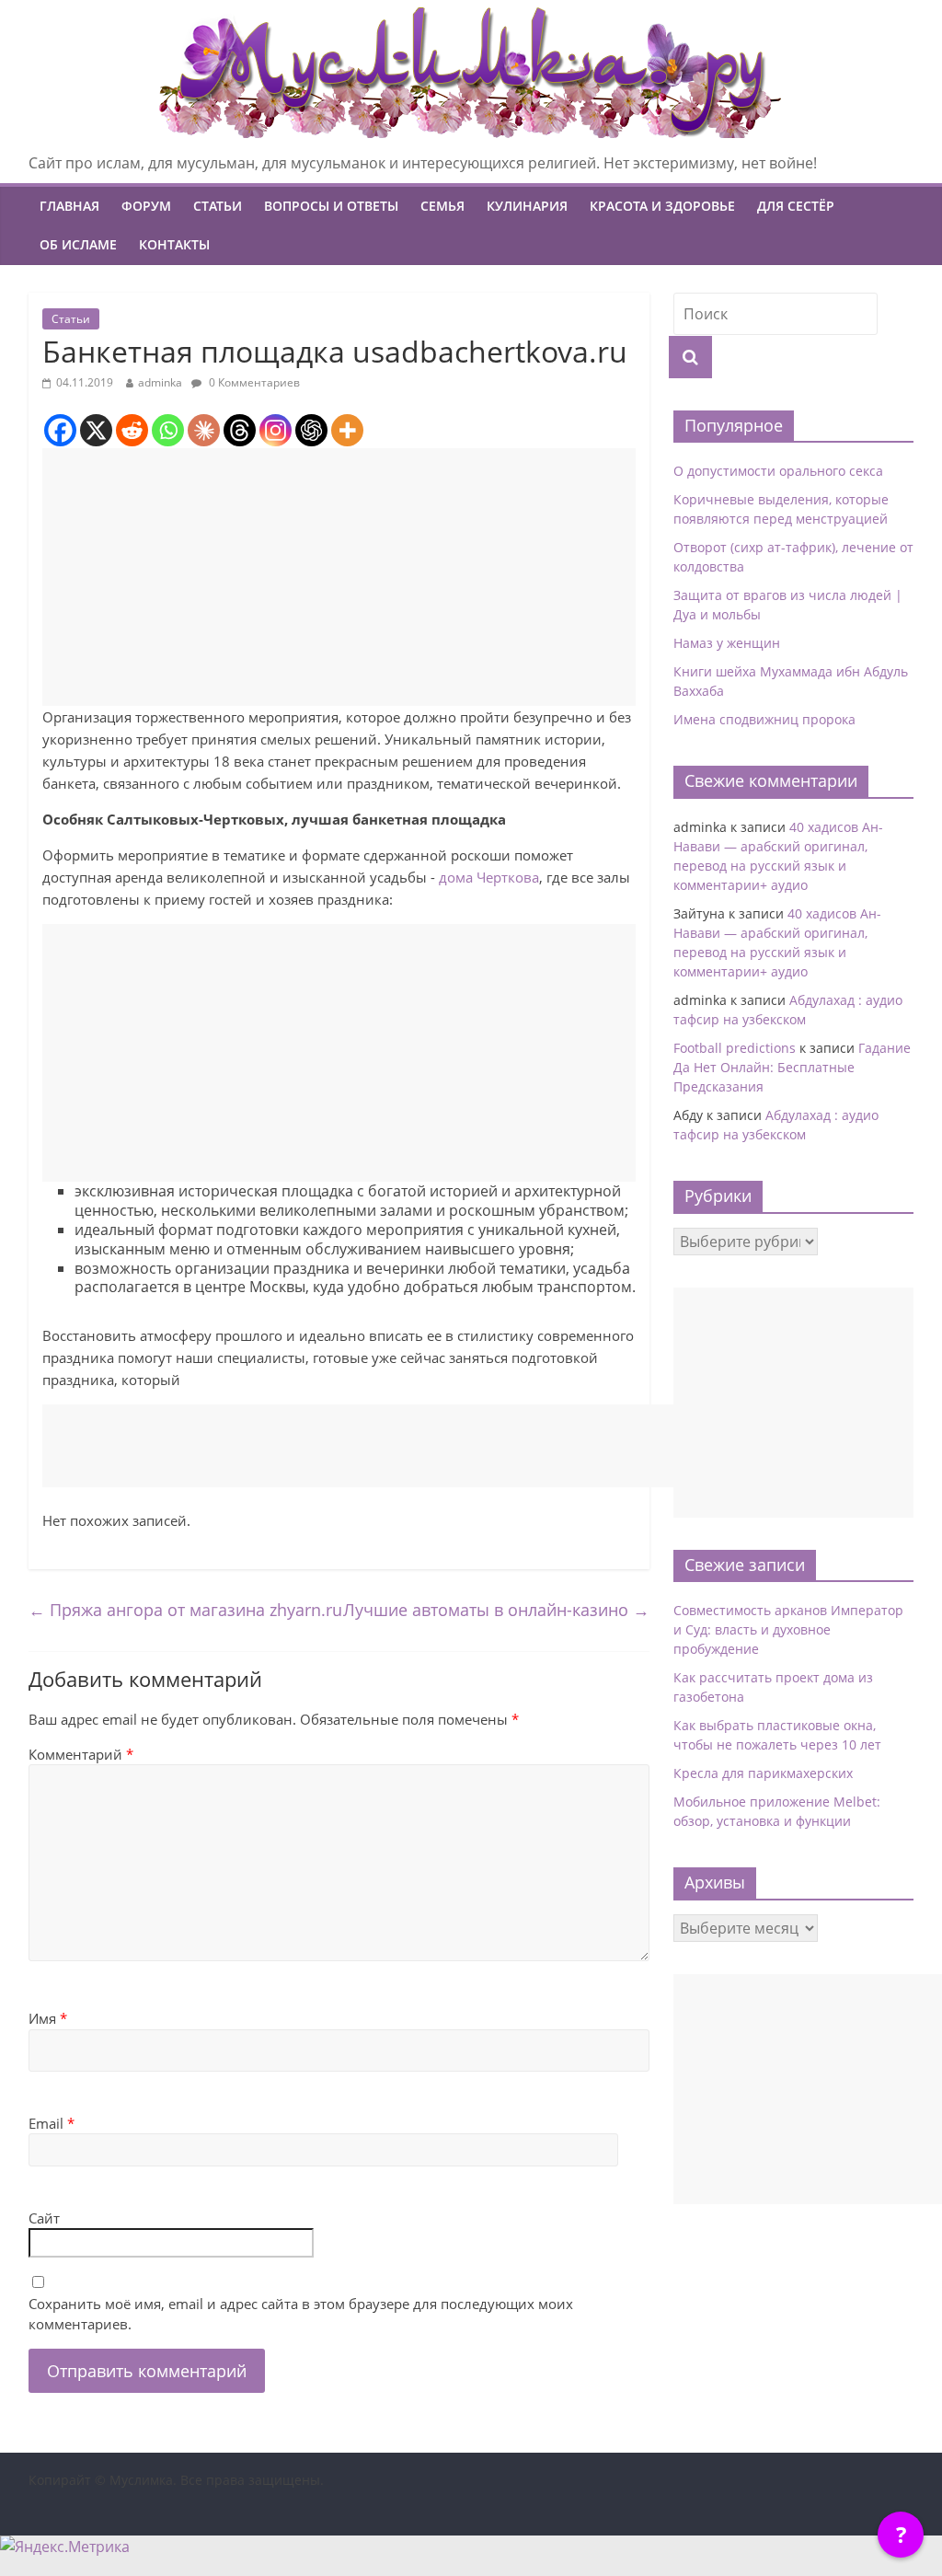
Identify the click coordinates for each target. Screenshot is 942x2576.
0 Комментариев (253, 382)
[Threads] (240, 430)
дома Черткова (489, 877)
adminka (160, 382)
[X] (96, 430)
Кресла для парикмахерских (763, 1773)
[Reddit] (132, 430)
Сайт (44, 2218)
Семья (442, 206)
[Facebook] (60, 430)
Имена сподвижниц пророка (764, 719)
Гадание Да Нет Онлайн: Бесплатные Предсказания (792, 1067)
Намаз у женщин (727, 643)
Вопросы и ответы (331, 206)
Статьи (218, 206)
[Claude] (204, 430)
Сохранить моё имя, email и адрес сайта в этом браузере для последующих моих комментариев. (301, 2314)
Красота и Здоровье (662, 206)
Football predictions (735, 1048)
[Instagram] (276, 430)
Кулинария (527, 206)
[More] (347, 430)
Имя (48, 2018)
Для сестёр (796, 206)
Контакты (174, 244)
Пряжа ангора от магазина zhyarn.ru (185, 1610)
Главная (69, 206)
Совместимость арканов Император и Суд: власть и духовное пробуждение (788, 1629)
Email (52, 2123)
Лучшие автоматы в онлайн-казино (496, 1610)
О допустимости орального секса (778, 471)
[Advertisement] (339, 577)
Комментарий (81, 1754)
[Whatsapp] (168, 430)
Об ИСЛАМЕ (78, 244)
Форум (146, 206)
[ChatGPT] (311, 430)
